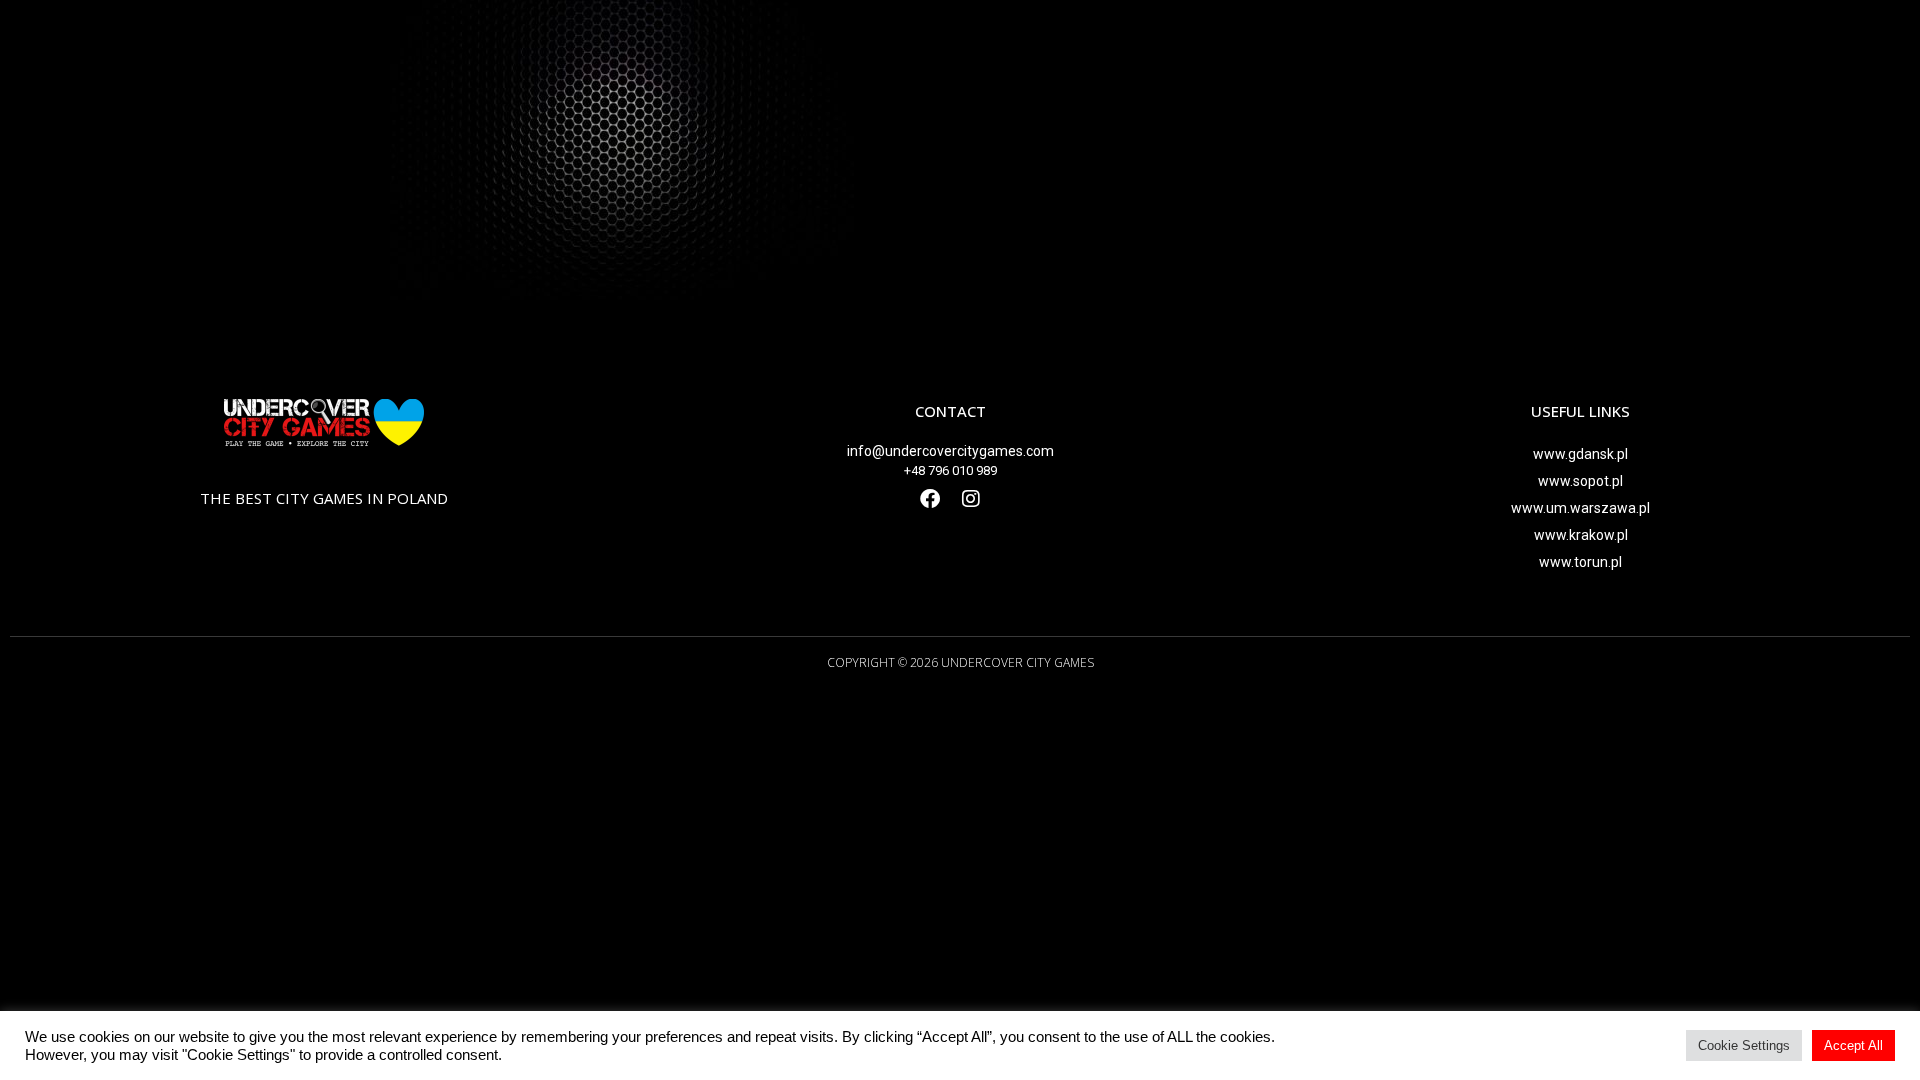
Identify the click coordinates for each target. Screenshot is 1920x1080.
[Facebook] (930, 499)
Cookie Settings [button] (1744, 1045)
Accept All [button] (1853, 1045)
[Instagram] (971, 499)
